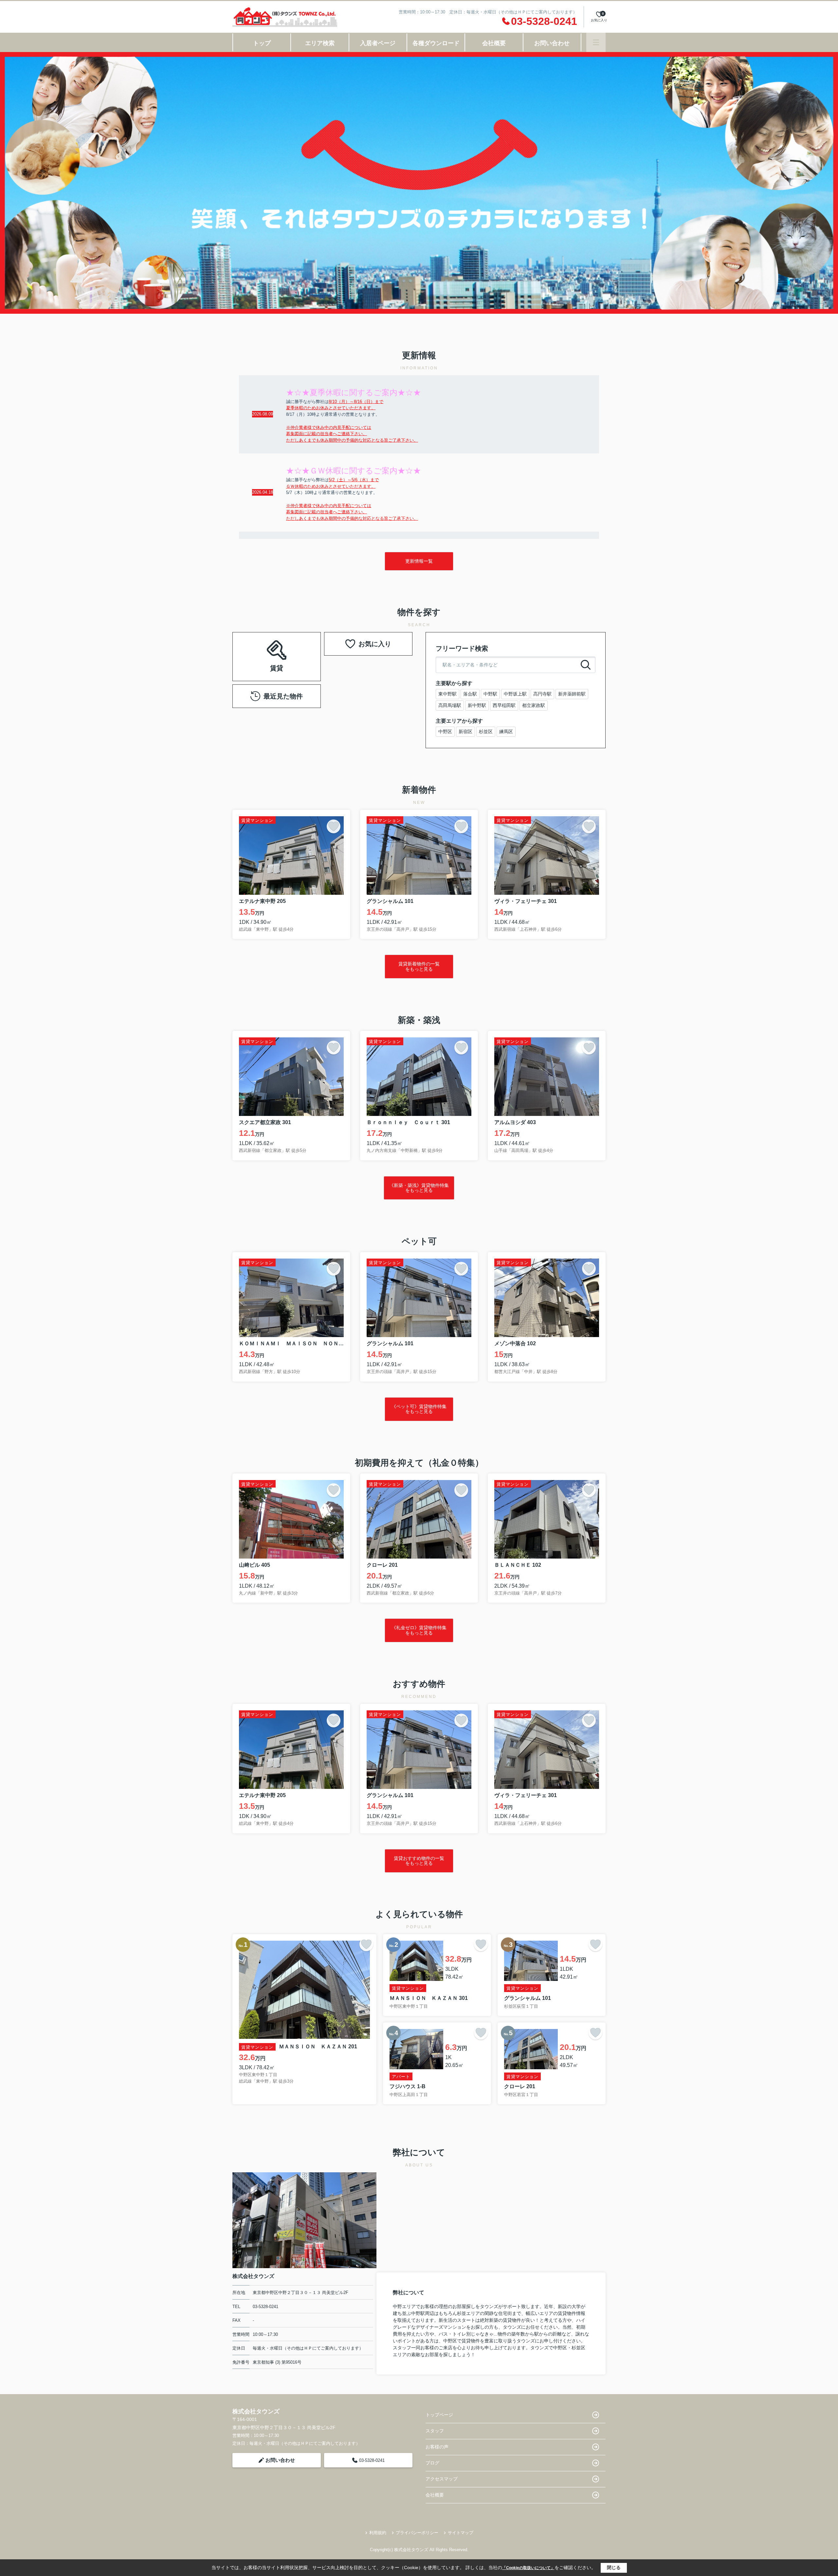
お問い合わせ (552, 43)
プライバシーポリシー (417, 2533)
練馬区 (506, 732)
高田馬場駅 (450, 705)
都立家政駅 (534, 705)
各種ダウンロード (436, 43)
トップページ (439, 2415)
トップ (262, 43)
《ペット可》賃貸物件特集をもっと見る (419, 1409)
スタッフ (435, 2431)
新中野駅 (477, 705)
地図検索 (277, 664)
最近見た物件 (283, 696)
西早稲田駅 (504, 705)
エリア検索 (320, 43)
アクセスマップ (442, 2479)
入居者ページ (378, 43)
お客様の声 (437, 2447)
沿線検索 (297, 648)
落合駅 (470, 694)
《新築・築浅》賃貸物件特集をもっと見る (419, 1188)
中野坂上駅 (515, 694)
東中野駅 (447, 694)
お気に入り (375, 644)
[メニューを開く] (596, 42)
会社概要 (494, 43)
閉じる (614, 2567)
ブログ (432, 2463)
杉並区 (486, 732)
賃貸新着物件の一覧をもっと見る (419, 966)
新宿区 (465, 732)
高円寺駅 (542, 694)
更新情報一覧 (419, 561)
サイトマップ (461, 2533)
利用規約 (378, 2533)
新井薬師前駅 (572, 694)
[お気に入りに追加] (334, 826)
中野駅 (490, 694)
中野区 (445, 732)
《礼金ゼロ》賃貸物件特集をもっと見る (419, 1630)
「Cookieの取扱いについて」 (528, 2568)
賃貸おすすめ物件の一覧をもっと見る (419, 1861)
